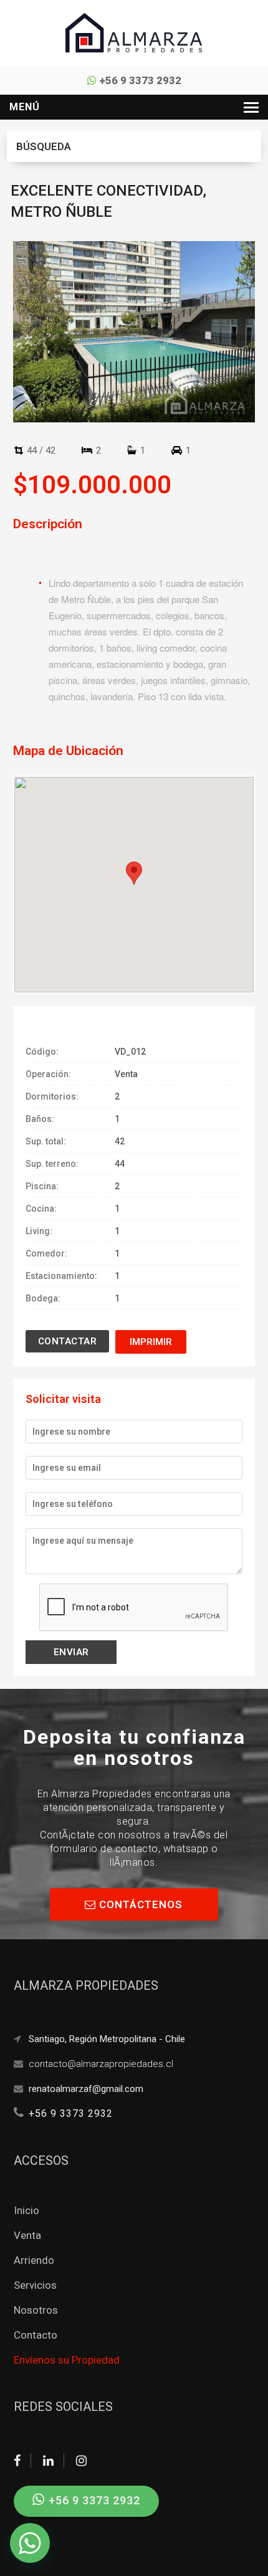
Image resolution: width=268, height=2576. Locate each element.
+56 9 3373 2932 (139, 80)
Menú (25, 107)
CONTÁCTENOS (139, 1904)
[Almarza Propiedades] (134, 32)
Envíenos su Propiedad (67, 2360)
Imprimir (151, 1342)
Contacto (36, 2335)
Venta (27, 2235)
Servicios (35, 2285)
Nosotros (36, 2310)
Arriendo (34, 2260)
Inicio (26, 2210)
